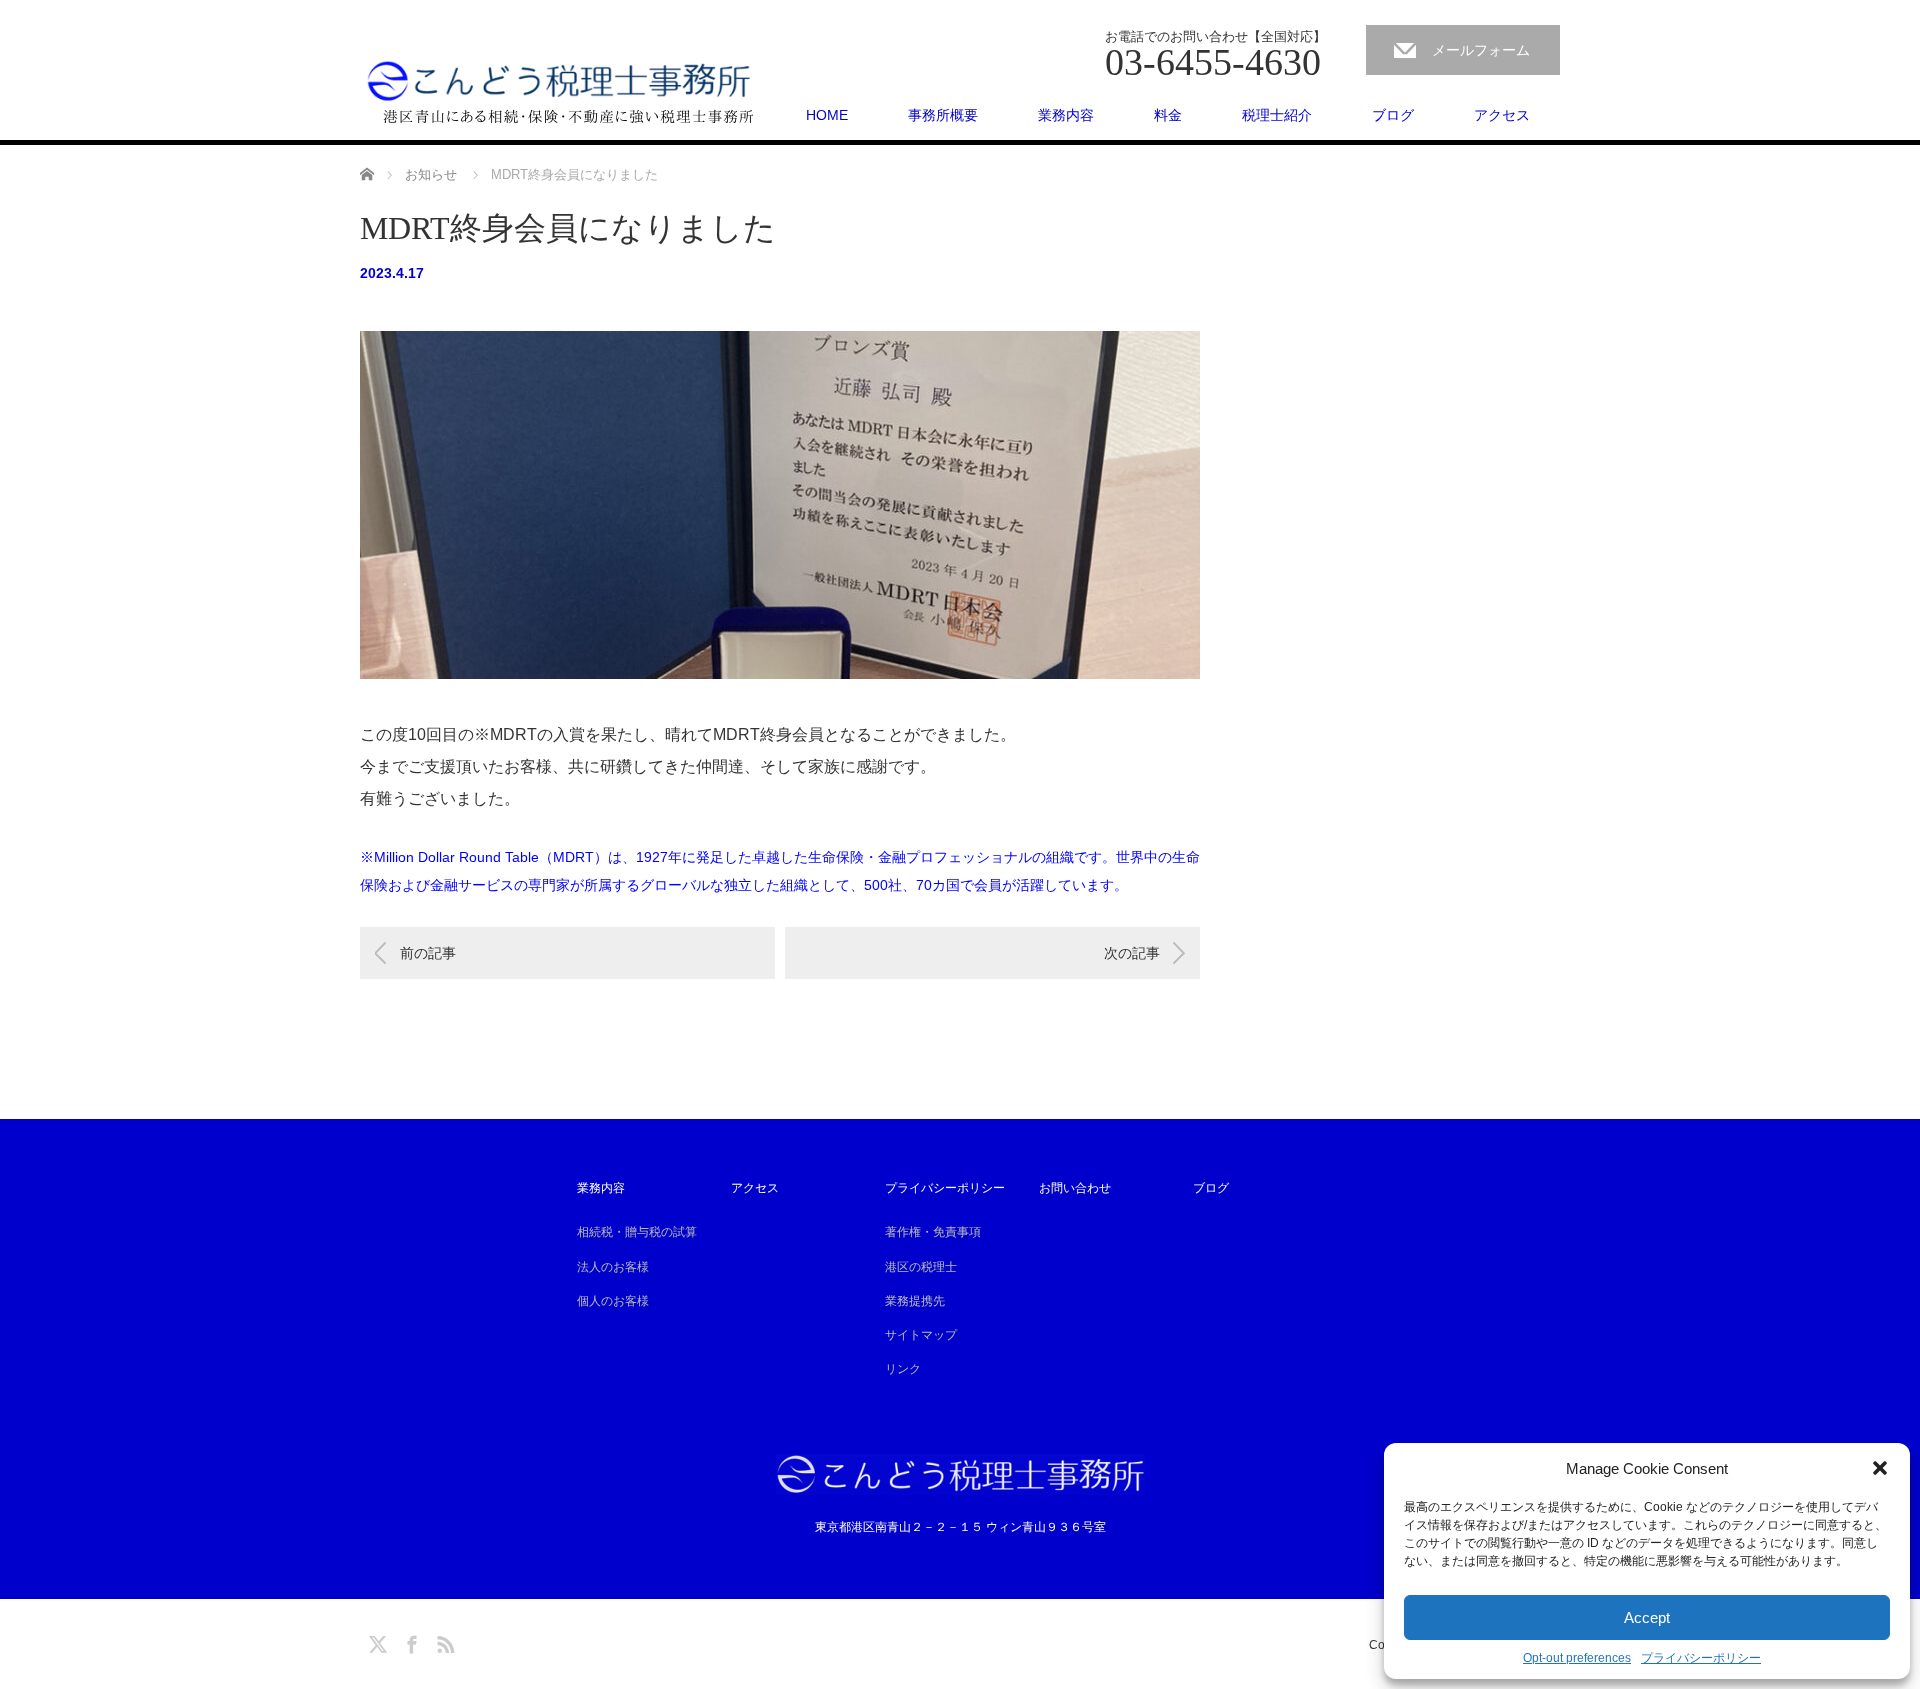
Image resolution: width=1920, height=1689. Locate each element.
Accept (1647, 1617)
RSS (443, 1641)
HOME (827, 115)
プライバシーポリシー (1701, 1658)
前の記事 (428, 953)
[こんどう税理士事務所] (560, 90)
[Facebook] (409, 1641)
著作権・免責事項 (933, 1232)
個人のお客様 (613, 1301)
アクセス (1502, 115)
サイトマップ (921, 1335)
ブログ (1393, 115)
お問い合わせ (1075, 1188)
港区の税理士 (921, 1267)
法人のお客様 (613, 1267)
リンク (903, 1369)
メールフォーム (1481, 50)
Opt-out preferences (1577, 1658)
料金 (1168, 115)
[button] (1880, 1468)
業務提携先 (915, 1301)
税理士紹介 (1277, 115)
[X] (375, 1641)
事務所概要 (943, 115)
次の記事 (1132, 953)
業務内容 (1066, 115)
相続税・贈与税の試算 (637, 1232)
